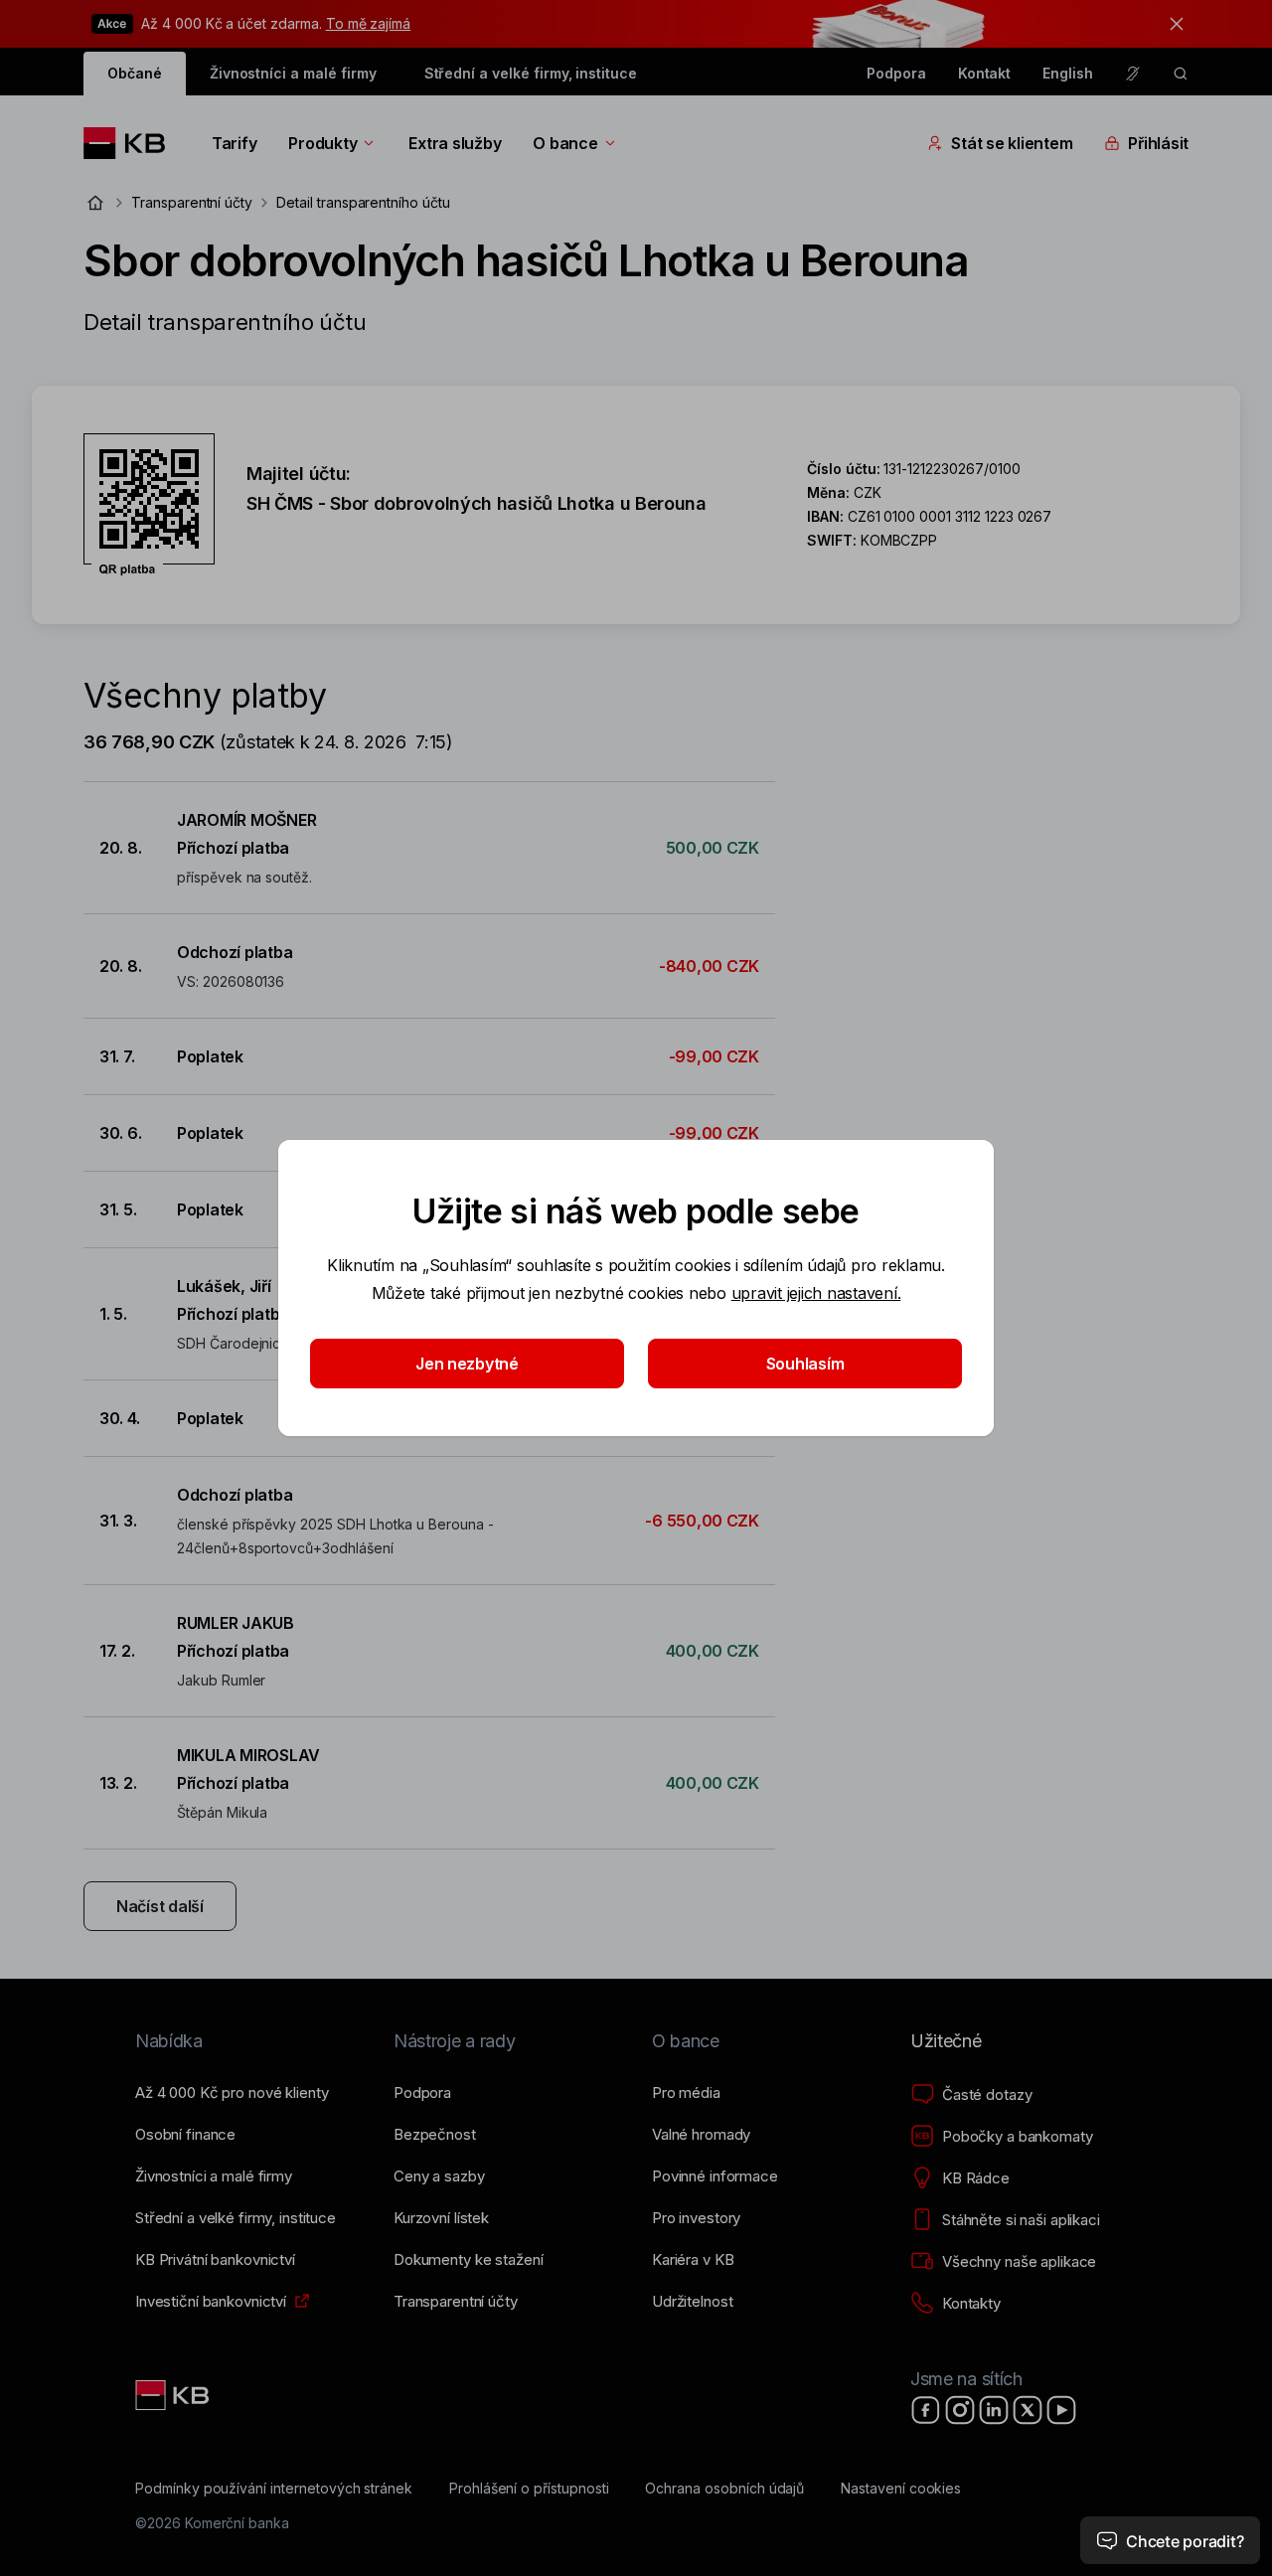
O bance (565, 143)
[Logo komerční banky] (132, 143)
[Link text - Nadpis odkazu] (174, 2395)
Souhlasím (805, 1364)
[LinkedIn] (994, 2410)
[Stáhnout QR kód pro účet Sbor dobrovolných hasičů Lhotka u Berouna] (149, 505)
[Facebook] (926, 2410)
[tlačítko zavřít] (1172, 24)
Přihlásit (1158, 143)
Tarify (234, 143)
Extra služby (455, 143)
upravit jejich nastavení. (816, 1293)
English (1068, 73)
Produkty (322, 143)
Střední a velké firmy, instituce (531, 73)
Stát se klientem (1012, 143)
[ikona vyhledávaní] (1181, 74)
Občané (135, 73)
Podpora (896, 73)
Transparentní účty (192, 202)
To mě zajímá (368, 23)
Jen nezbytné (467, 1364)
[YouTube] (1061, 2410)
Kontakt (985, 73)
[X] (1028, 2410)
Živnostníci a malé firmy (293, 73)
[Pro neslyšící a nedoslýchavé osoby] (1133, 74)
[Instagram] (960, 2410)
